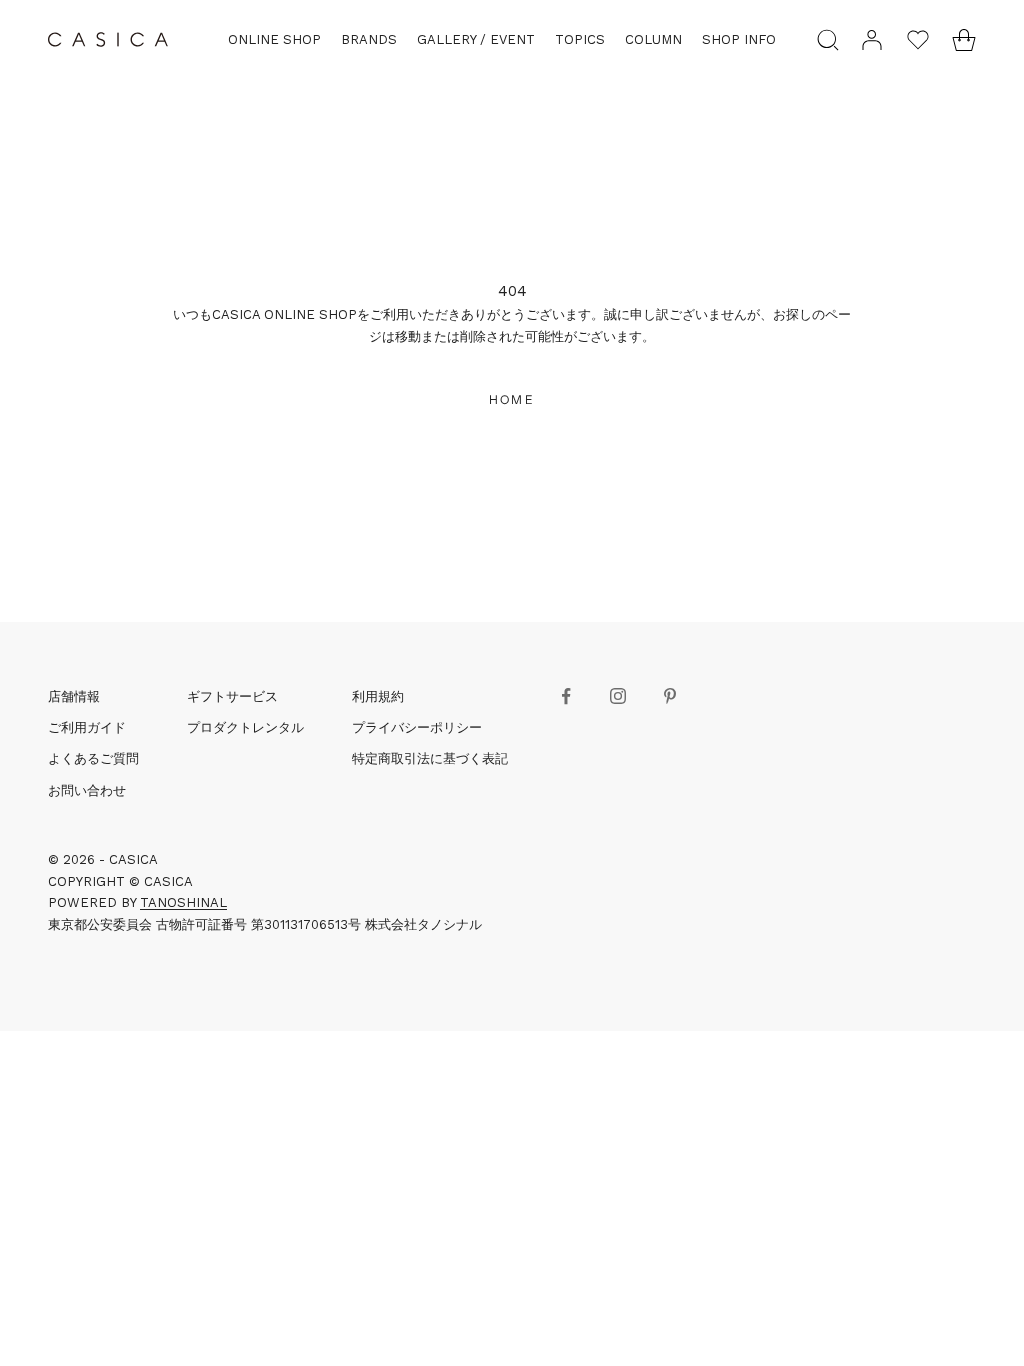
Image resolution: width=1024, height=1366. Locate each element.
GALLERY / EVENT (476, 39)
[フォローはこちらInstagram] (618, 696)
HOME (512, 399)
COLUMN (653, 39)
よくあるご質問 (93, 758)
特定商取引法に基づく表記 (430, 758)
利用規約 (378, 696)
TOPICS (580, 39)
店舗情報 (74, 696)
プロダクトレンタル (245, 727)
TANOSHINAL (183, 902)
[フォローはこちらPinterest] (670, 696)
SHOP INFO (739, 39)
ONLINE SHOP (274, 39)
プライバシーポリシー (417, 727)
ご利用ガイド (87, 727)
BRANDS (369, 39)
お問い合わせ (87, 790)
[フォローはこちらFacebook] (566, 696)
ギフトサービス (232, 696)
